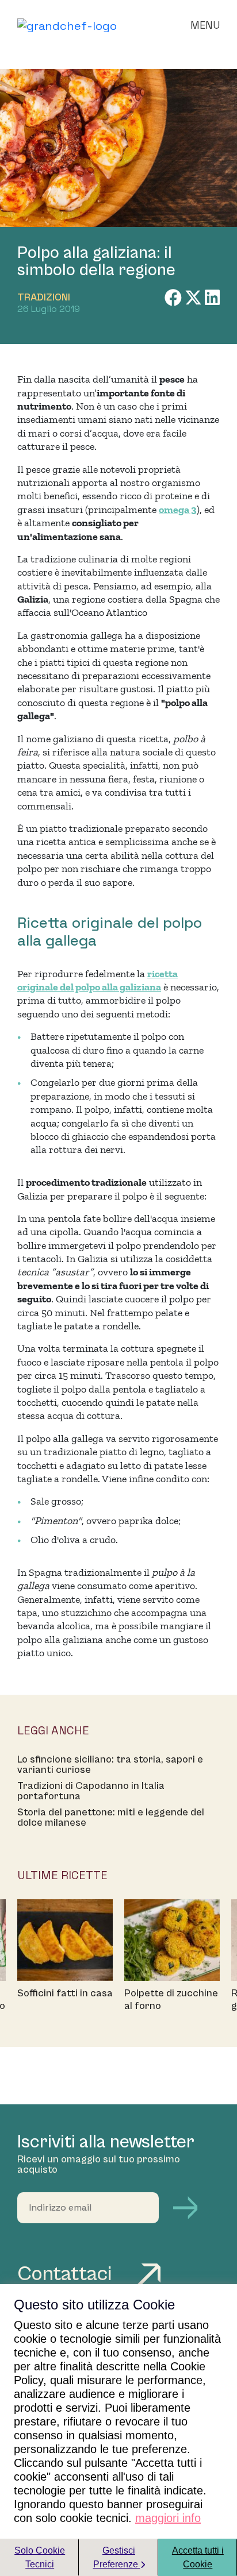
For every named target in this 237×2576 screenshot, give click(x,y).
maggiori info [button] (168, 2518)
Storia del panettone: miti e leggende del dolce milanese (111, 1818)
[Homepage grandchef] (67, 25)
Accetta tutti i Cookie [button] (198, 2557)
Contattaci (67, 2274)
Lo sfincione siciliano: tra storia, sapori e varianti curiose (110, 1765)
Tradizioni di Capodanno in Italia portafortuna (91, 1791)
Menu (205, 25)
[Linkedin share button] (212, 298)
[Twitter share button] (195, 298)
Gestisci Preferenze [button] (117, 2557)
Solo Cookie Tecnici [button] (40, 2557)
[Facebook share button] (175, 298)
